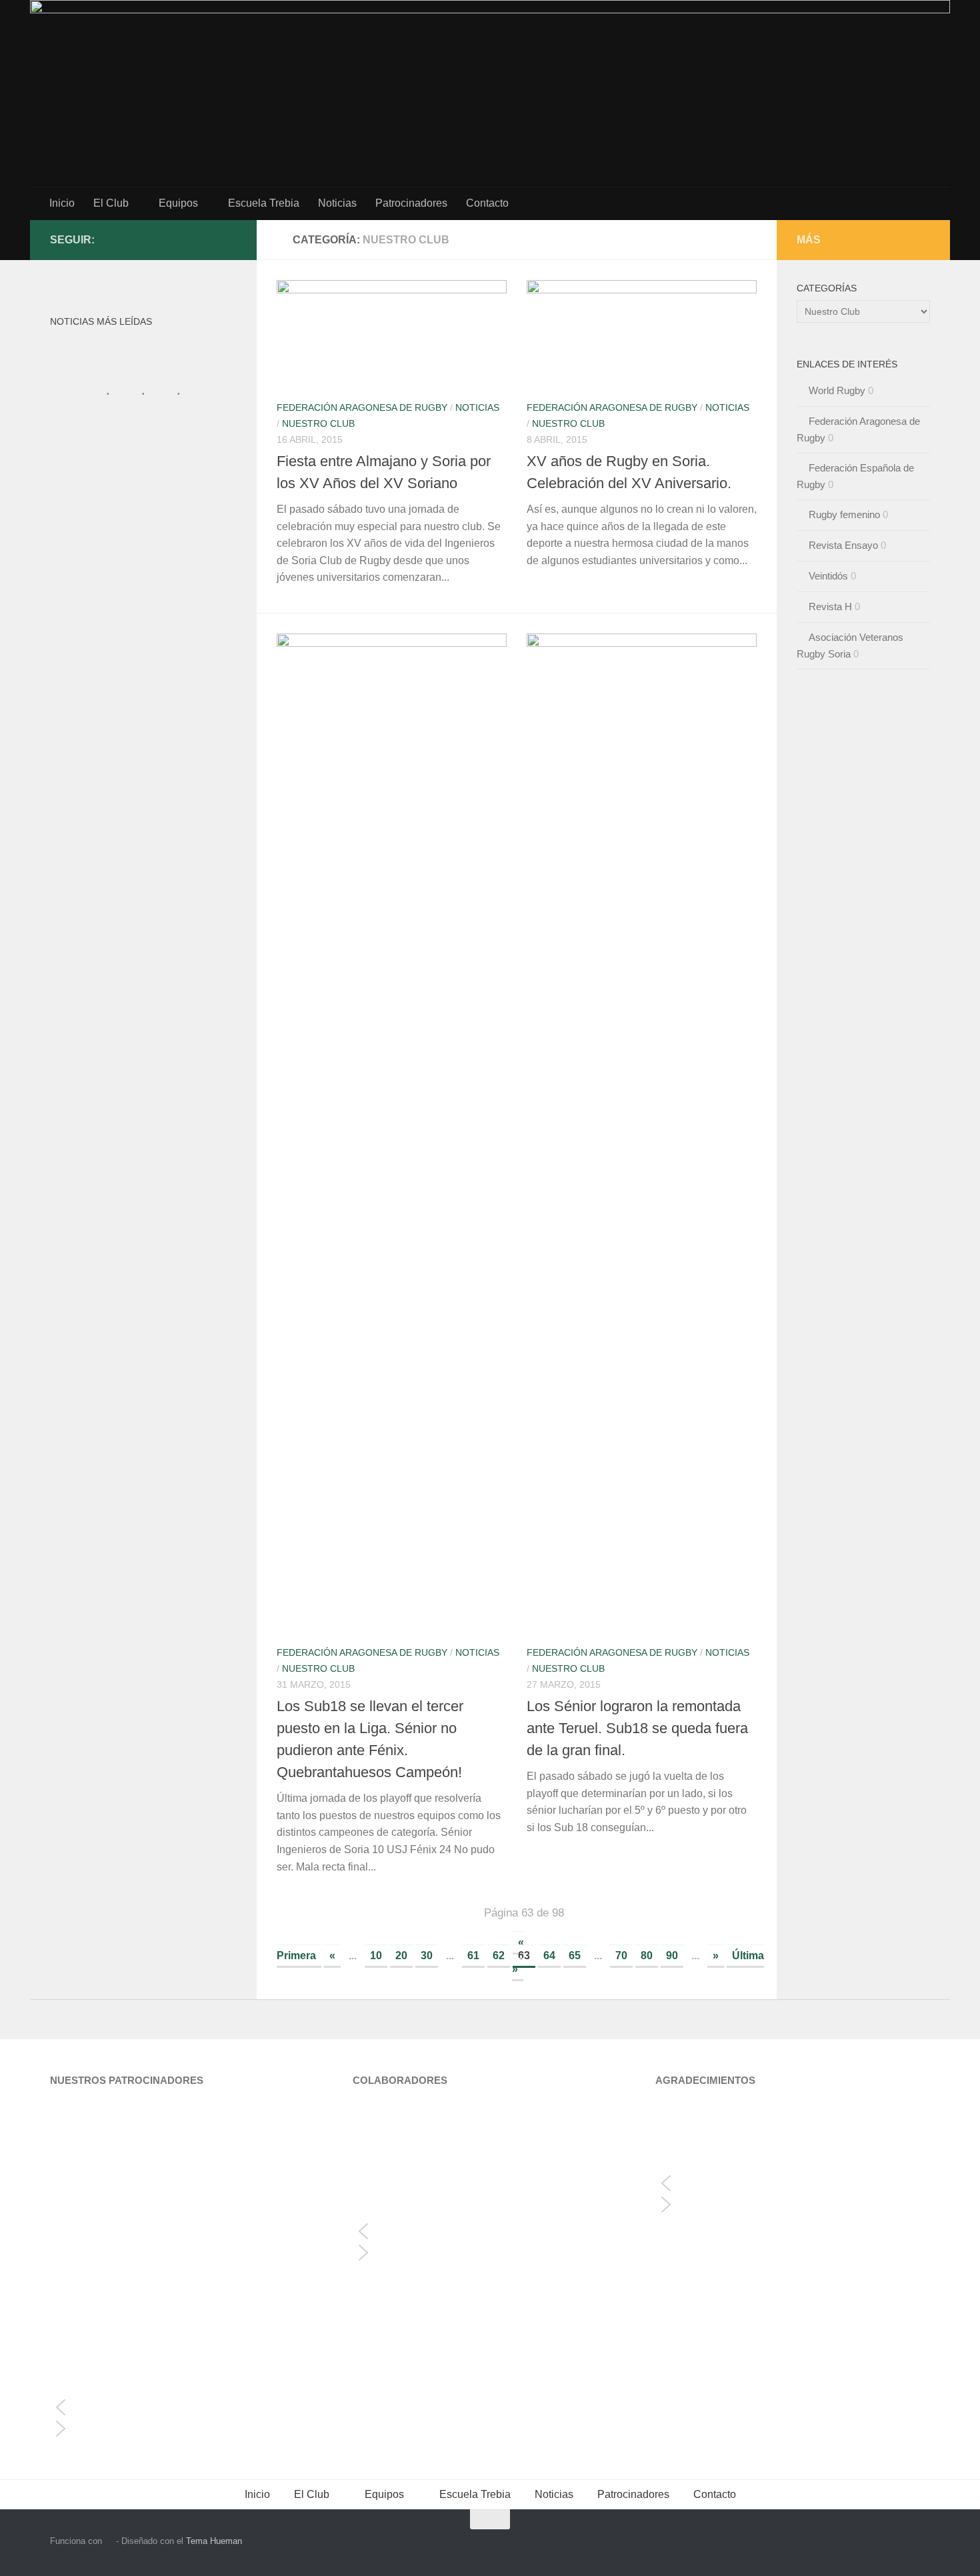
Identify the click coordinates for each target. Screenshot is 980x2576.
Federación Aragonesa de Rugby (362, 407)
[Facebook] (229, 239)
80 (647, 1956)
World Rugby (837, 390)
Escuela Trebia (264, 203)
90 (672, 1956)
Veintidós (828, 576)
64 (549, 1956)
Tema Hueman (214, 2541)
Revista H (830, 606)
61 (473, 1956)
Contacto (487, 203)
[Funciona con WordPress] (109, 2541)
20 (401, 1956)
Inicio (62, 203)
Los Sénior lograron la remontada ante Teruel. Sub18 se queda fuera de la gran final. (637, 1728)
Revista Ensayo (843, 545)
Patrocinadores (411, 203)
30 (427, 1956)
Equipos (178, 203)
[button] (187, 2407)
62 (499, 1956)
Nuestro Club (318, 423)
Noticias (337, 203)
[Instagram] (207, 239)
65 (575, 1956)
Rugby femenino (844, 514)
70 (621, 1956)
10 (376, 1956)
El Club (111, 203)
